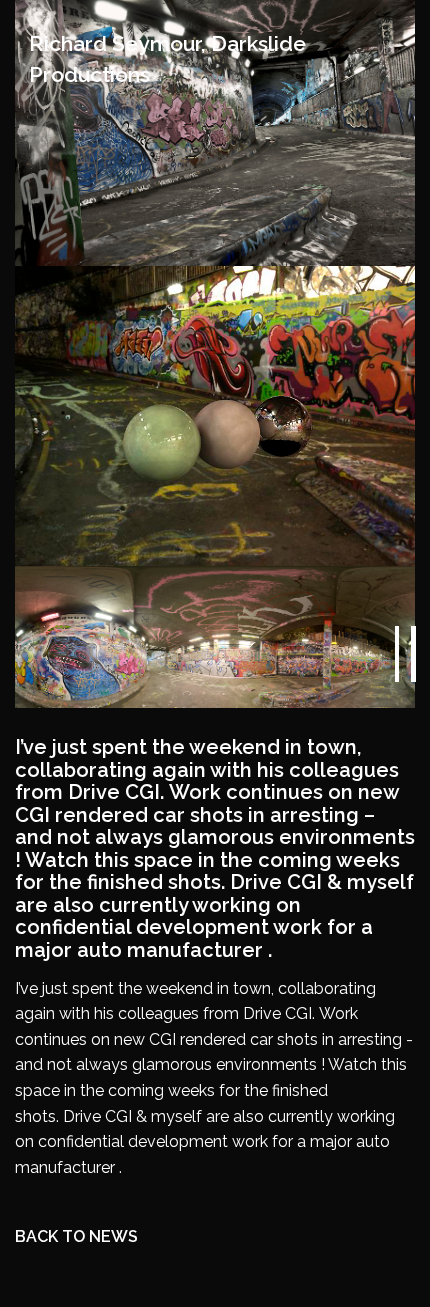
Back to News (76, 1236)
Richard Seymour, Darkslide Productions (167, 59)
